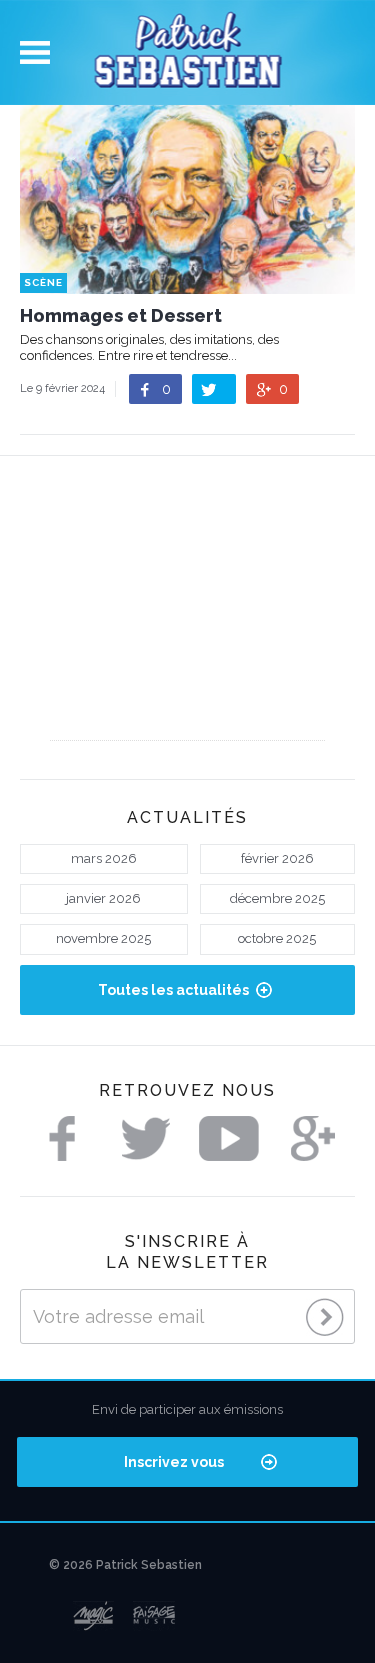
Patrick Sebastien (187, 52)
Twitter (146, 1138)
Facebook (62, 1138)
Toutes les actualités (173, 990)
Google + (313, 1138)
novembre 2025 (103, 938)
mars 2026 (104, 858)
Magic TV (93, 1616)
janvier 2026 (103, 898)
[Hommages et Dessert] (187, 284)
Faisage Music (155, 1616)
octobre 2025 (277, 938)
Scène (43, 282)
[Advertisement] (187, 615)
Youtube (229, 1138)
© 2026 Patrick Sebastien (125, 1565)
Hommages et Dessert (121, 316)
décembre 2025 (277, 898)
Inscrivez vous (174, 1462)
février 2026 (277, 858)
